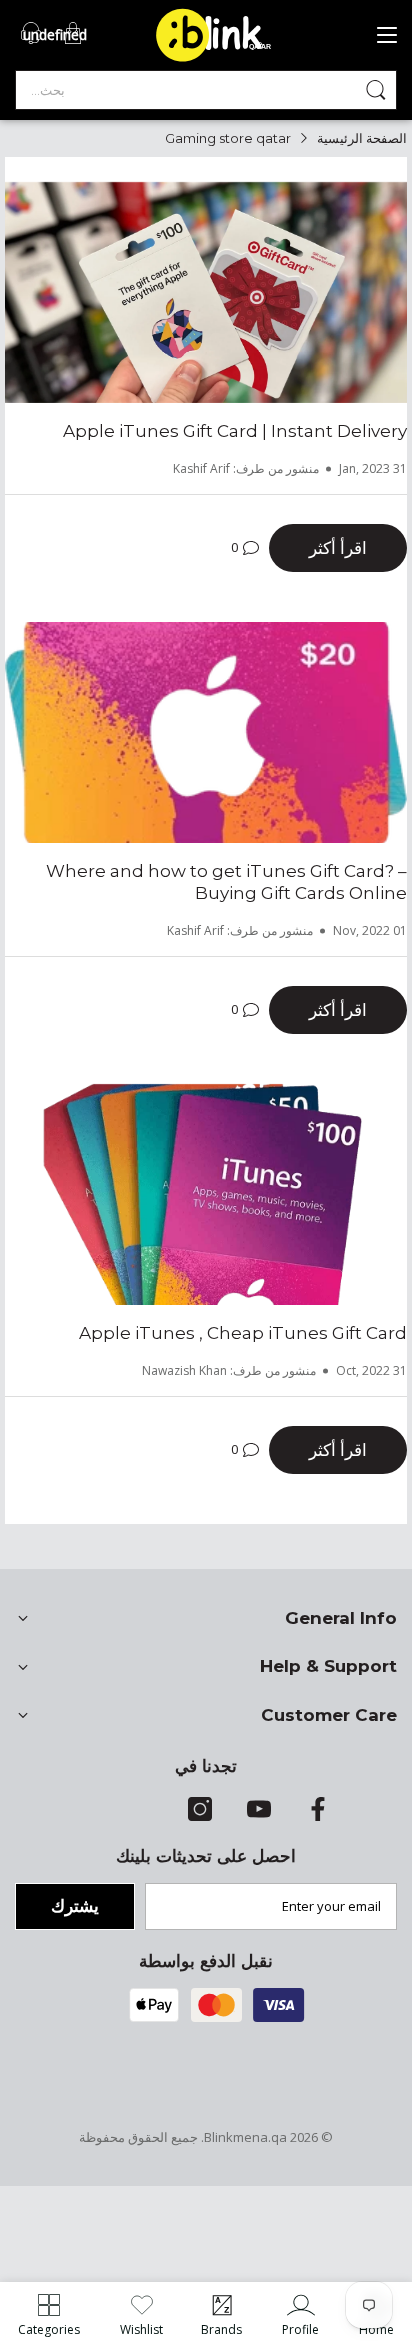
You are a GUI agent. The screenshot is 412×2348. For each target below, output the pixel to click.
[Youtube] (259, 1816)
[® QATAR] (221, 60)
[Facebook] (318, 1816)
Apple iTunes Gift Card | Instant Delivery (235, 431)
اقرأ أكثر (338, 547)
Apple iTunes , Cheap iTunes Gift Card (243, 1333)
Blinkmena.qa (245, 2137)
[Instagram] (200, 1816)
